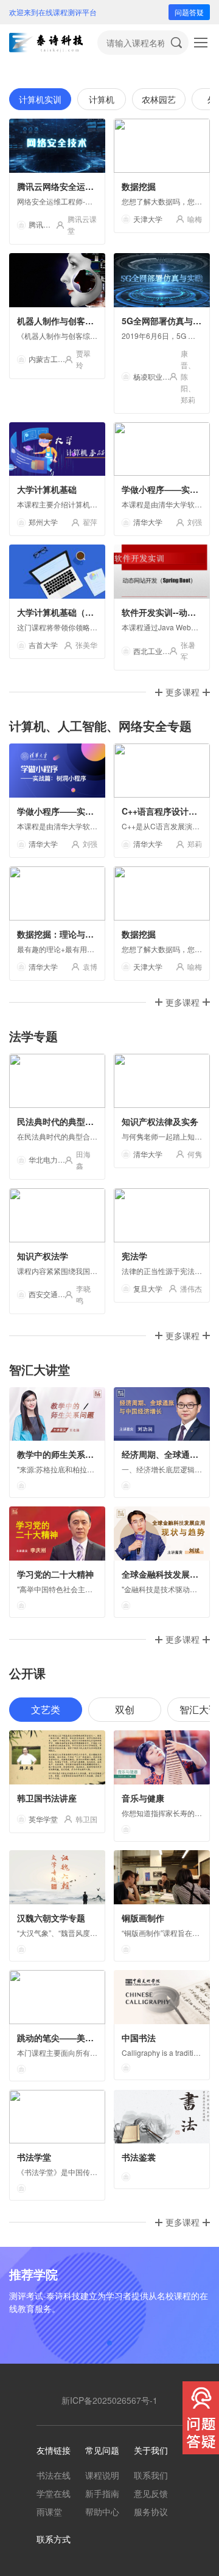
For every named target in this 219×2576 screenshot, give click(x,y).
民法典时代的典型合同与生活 (72, 1121)
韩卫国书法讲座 (47, 1798)
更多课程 (182, 692)
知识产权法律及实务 (160, 1121)
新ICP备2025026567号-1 (109, 2400)
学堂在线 (54, 2493)
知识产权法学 (43, 1256)
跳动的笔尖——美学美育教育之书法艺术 (94, 2038)
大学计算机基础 (47, 489)
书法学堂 (34, 2157)
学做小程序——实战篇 (164, 489)
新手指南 (102, 2493)
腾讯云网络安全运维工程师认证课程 (85, 186)
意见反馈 (151, 2493)
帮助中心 (102, 2512)
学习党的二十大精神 (55, 1574)
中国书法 (139, 2038)
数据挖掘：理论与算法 (60, 934)
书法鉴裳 (139, 2157)
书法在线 (54, 2475)
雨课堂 (49, 2512)
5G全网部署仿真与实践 (166, 321)
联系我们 (151, 2475)
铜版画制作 (143, 1918)
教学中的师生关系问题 (60, 1454)
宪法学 (134, 1256)
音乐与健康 (143, 1798)
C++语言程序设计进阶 (164, 811)
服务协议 (151, 2512)
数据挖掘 (139, 186)
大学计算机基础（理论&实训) (73, 612)
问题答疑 (189, 12)
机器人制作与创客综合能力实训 (77, 321)
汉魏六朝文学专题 (51, 1918)
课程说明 (102, 2475)
